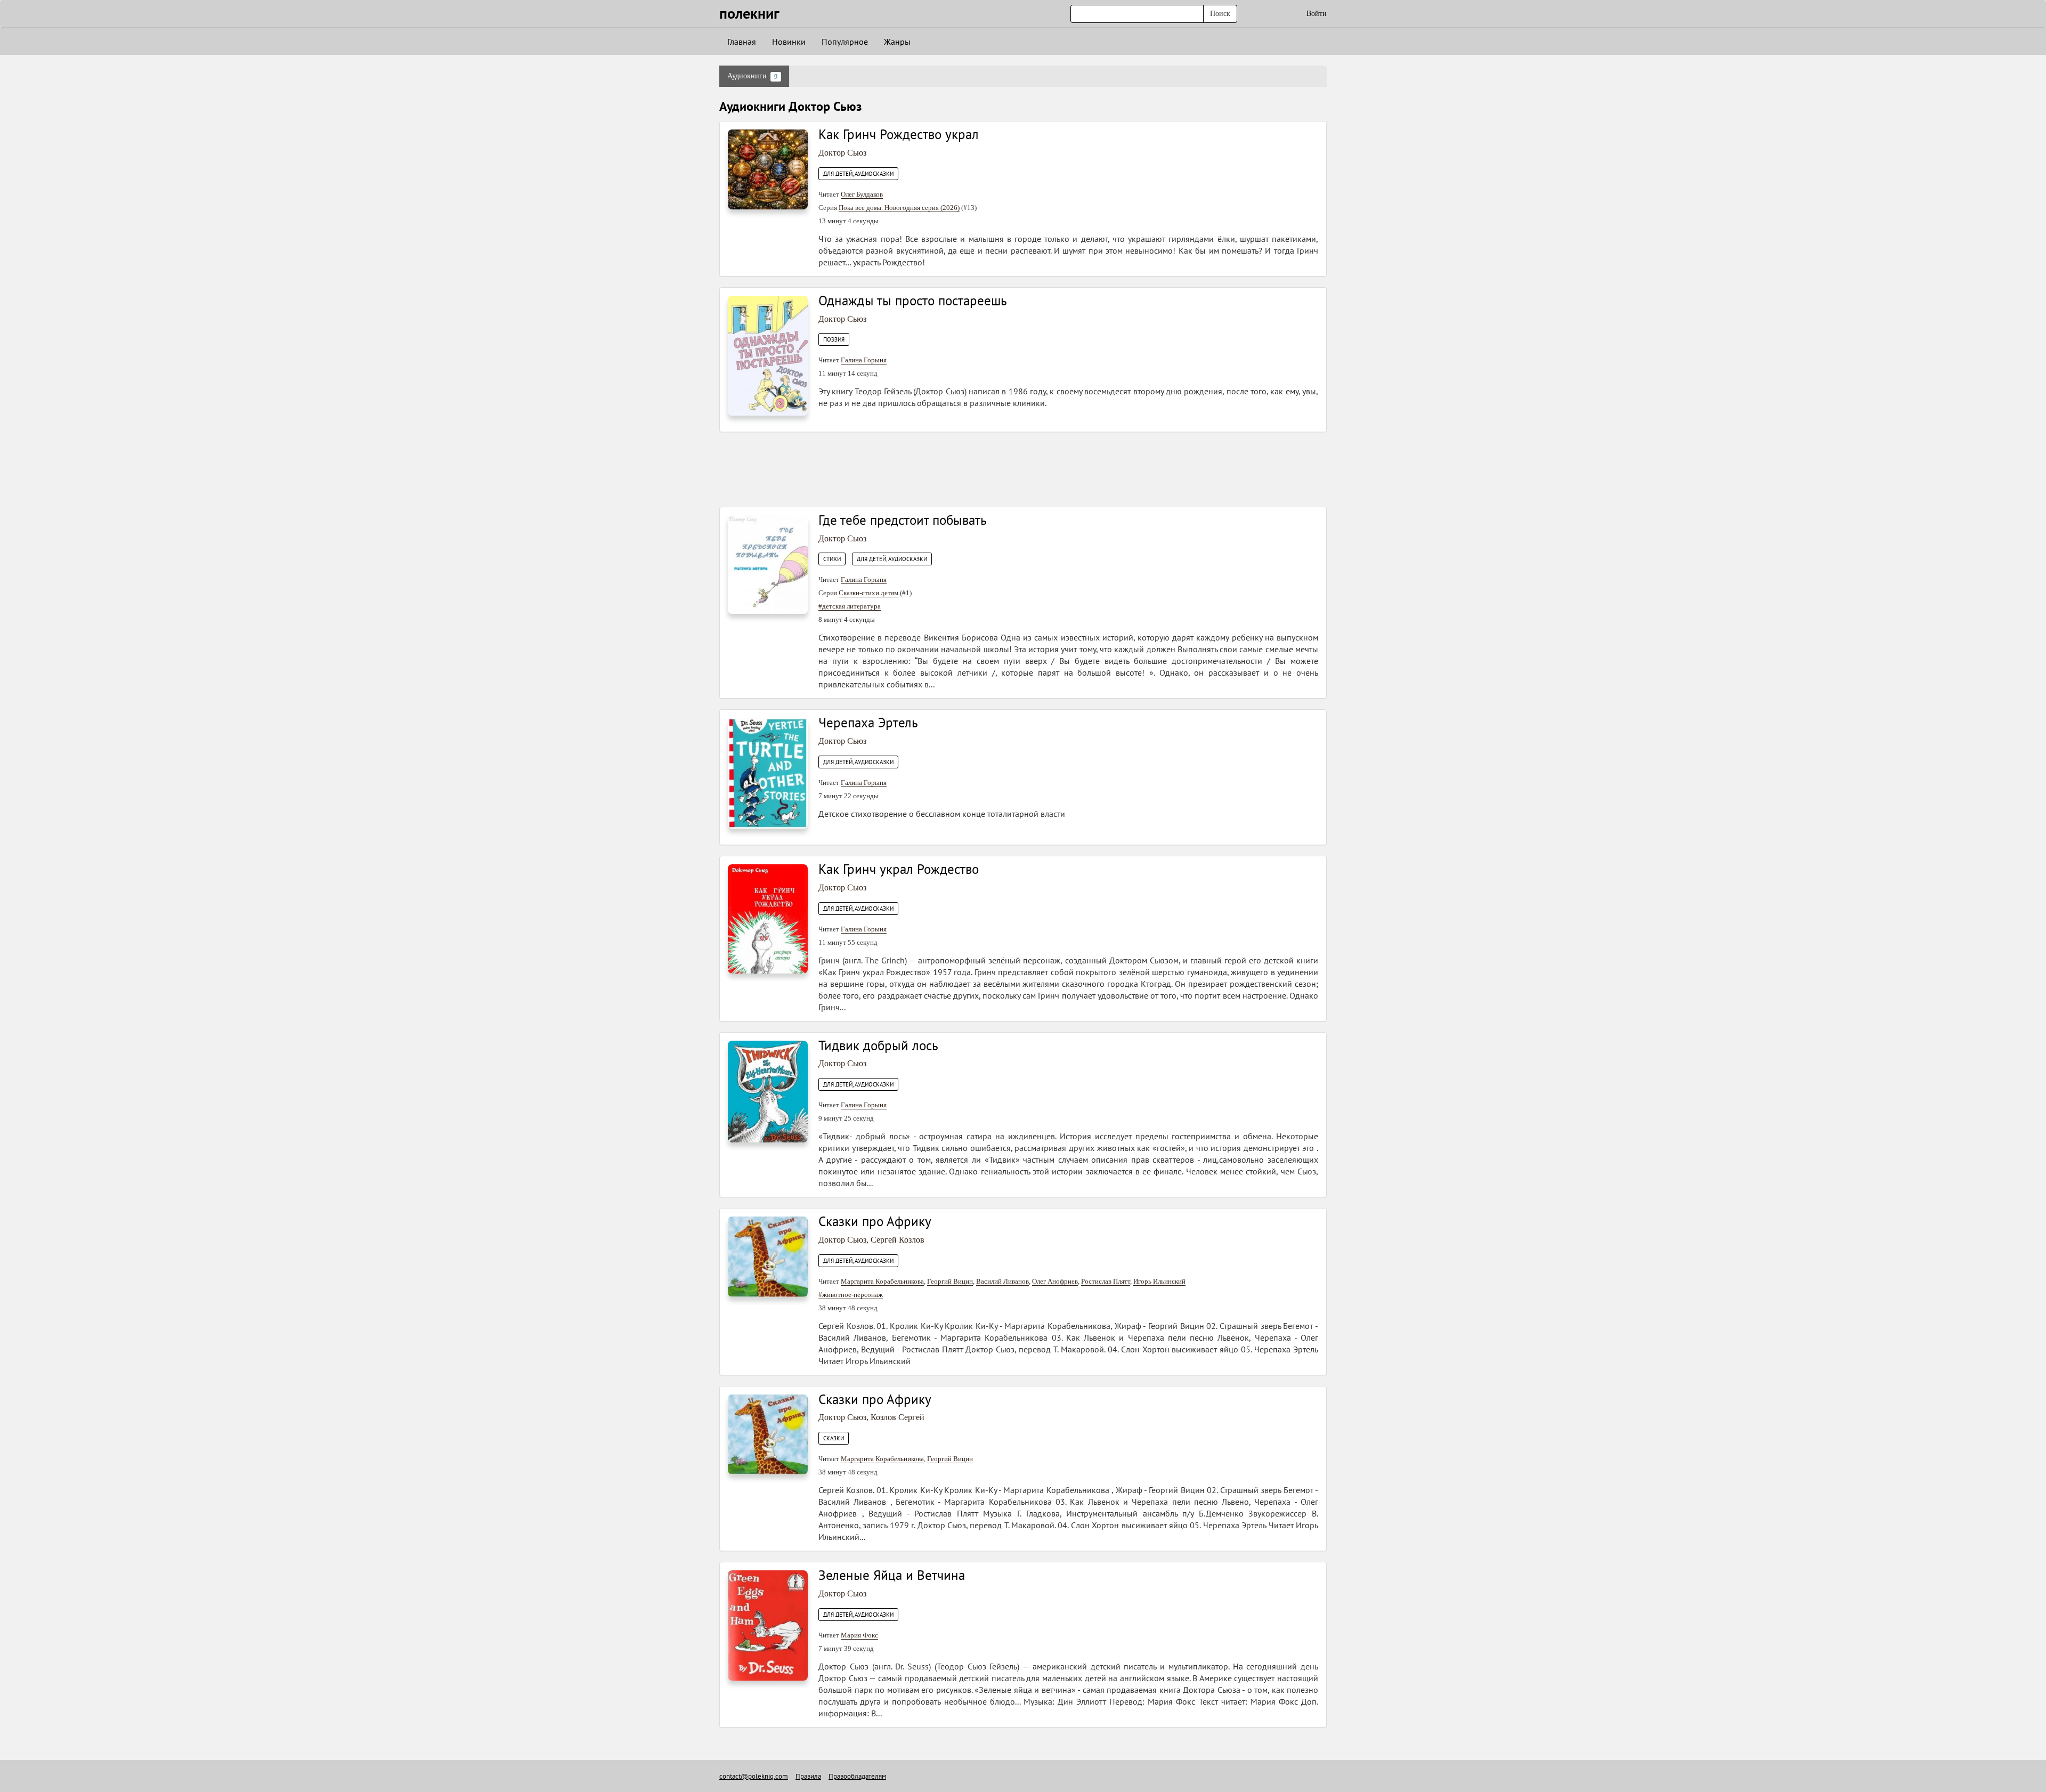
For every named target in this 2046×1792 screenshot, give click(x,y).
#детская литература (850, 606)
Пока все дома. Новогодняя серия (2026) (899, 208)
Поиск (1220, 14)
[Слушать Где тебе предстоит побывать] (768, 564)
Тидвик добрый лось (878, 1045)
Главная (742, 42)
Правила (808, 1776)
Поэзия (834, 339)
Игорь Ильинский (1159, 1281)
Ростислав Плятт (1106, 1281)
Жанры (897, 42)
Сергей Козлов (898, 1240)
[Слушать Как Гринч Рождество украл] (768, 169)
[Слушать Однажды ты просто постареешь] (768, 355)
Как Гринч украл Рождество (899, 869)
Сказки (834, 1438)
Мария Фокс (859, 1635)
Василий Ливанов (1002, 1281)
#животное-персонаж (851, 1295)
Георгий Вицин (950, 1281)
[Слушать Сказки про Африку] (768, 1256)
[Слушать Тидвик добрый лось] (768, 1091)
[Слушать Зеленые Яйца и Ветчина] (768, 1625)
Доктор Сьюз (842, 153)
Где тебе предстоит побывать (903, 520)
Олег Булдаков (862, 194)
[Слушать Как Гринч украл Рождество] (768, 918)
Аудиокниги (752, 76)
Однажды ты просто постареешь (913, 301)
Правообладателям (857, 1776)
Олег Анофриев (1055, 1281)
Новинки (789, 42)
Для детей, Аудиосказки (858, 174)
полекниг (749, 13)
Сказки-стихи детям (868, 593)
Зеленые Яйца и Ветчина (892, 1575)
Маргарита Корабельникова (882, 1281)
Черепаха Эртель (868, 723)
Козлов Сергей (898, 1417)
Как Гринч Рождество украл (899, 134)
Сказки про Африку (875, 1221)
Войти (1317, 14)
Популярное (845, 42)
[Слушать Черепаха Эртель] (768, 772)
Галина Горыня (864, 360)
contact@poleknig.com (754, 1776)
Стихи (832, 559)
